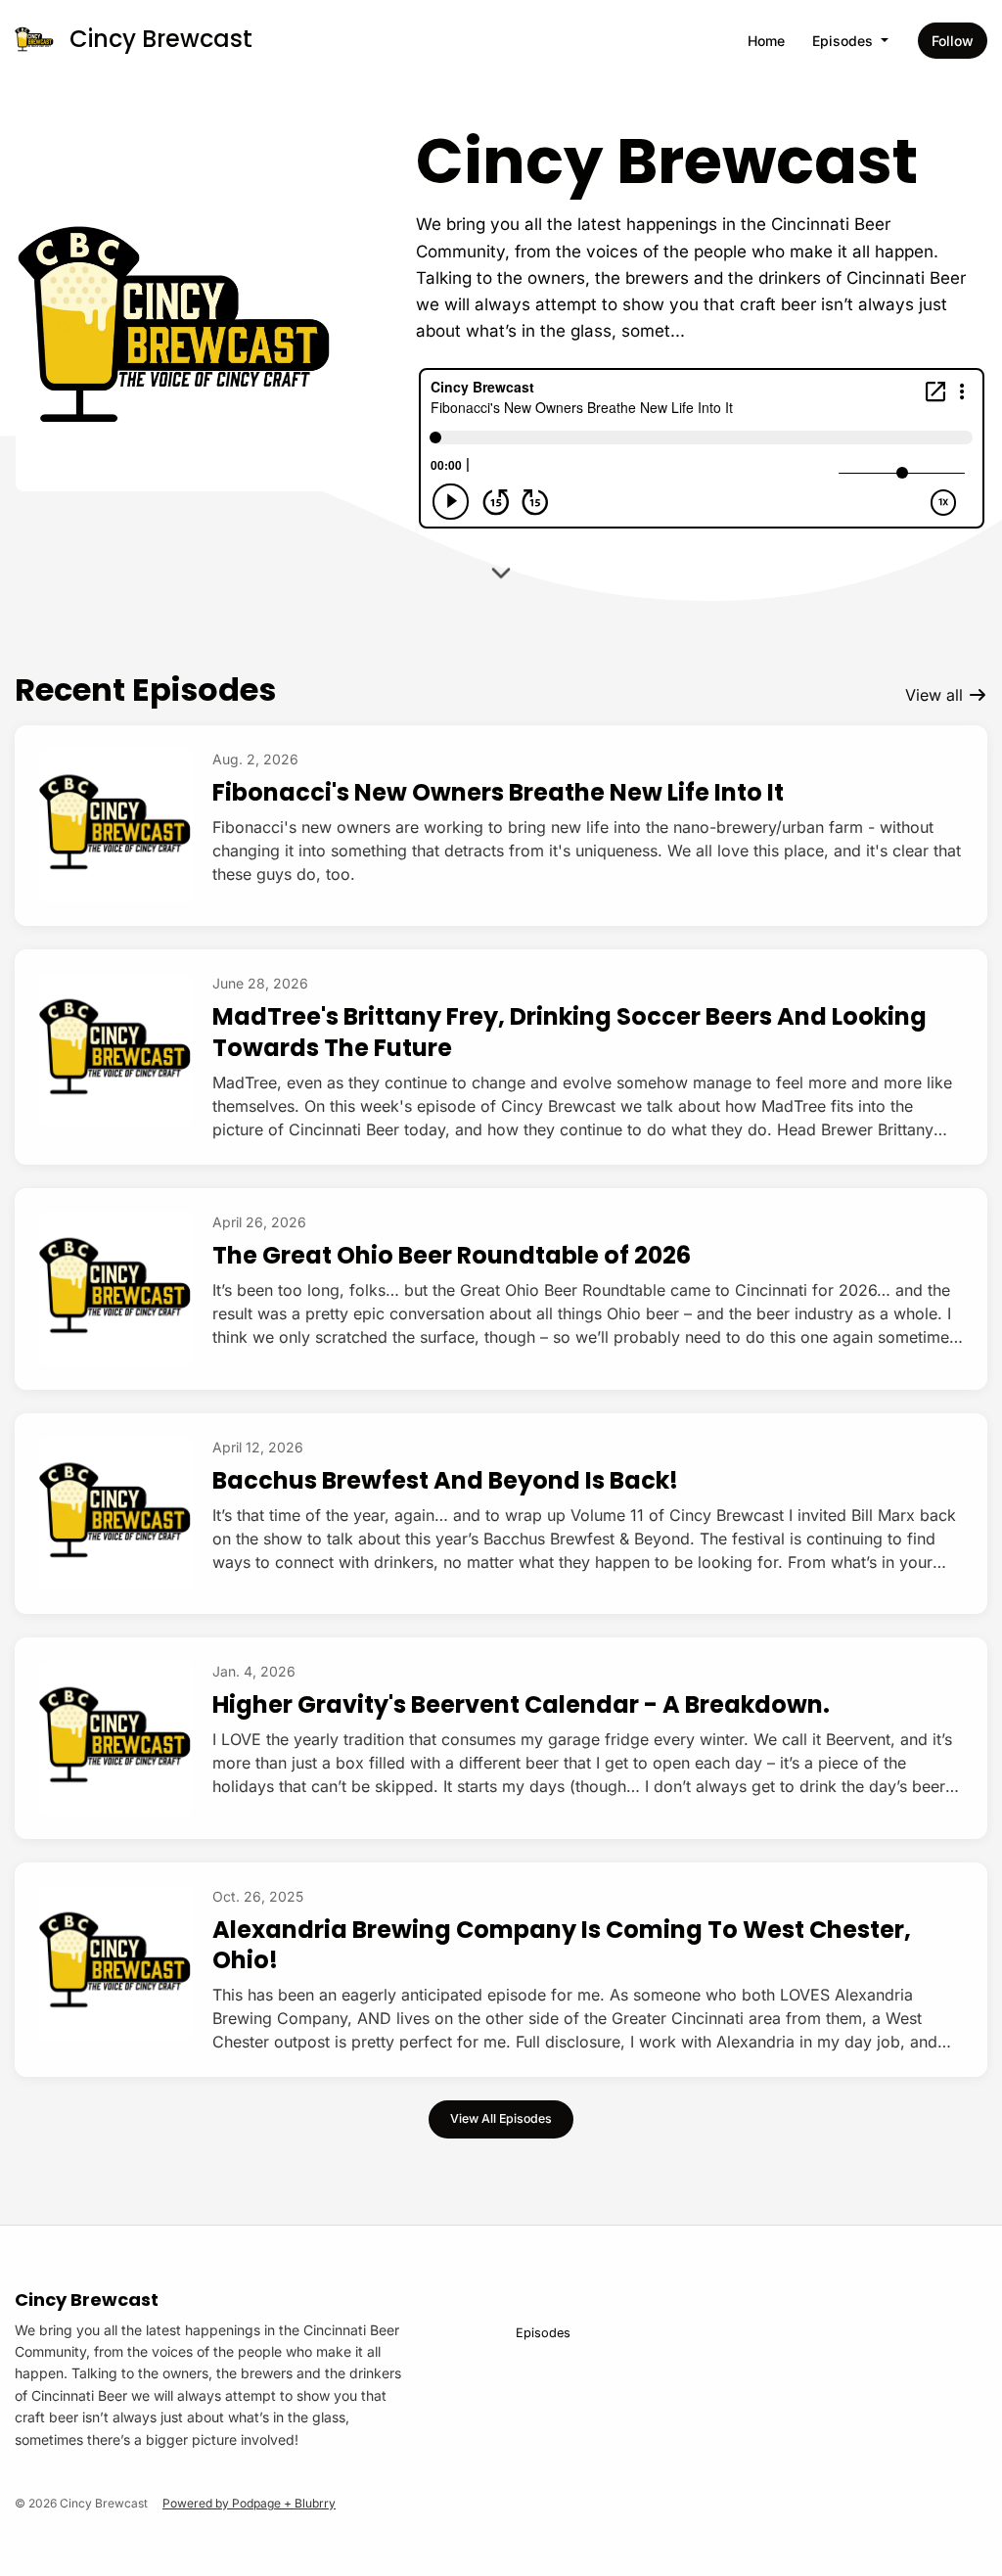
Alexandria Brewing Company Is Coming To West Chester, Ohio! (562, 1945)
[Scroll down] (501, 577)
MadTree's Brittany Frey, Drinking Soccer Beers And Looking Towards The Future (569, 1032)
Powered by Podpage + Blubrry (249, 2503)
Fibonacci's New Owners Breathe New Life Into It (498, 792)
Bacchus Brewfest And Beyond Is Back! (445, 1480)
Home (766, 41)
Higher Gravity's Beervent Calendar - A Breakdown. (521, 1704)
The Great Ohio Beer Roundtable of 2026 (452, 1255)
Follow (953, 41)
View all (936, 695)
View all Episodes (501, 2118)
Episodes (844, 41)
